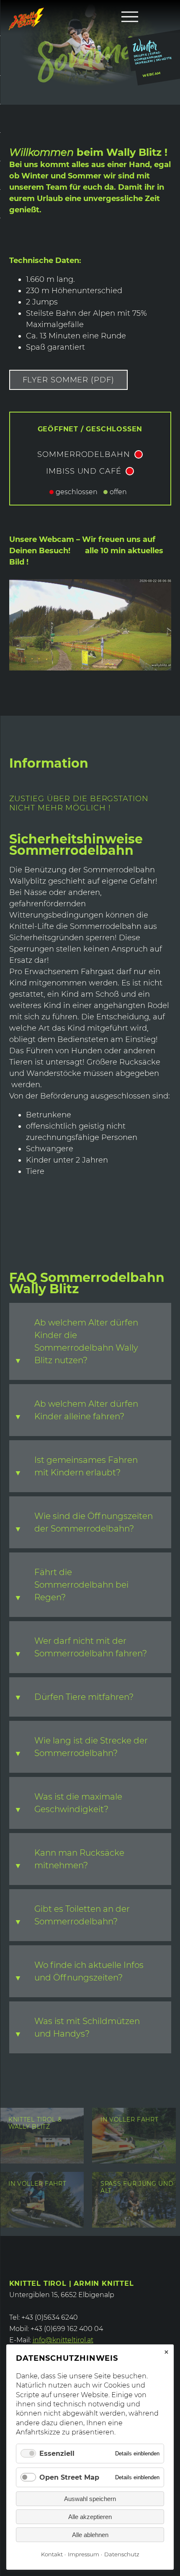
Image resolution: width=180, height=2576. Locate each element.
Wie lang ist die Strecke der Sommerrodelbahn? (91, 1747)
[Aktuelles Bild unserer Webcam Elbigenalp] (90, 668)
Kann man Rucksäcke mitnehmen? (79, 1859)
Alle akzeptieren (90, 2517)
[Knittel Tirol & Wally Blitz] (42, 2161)
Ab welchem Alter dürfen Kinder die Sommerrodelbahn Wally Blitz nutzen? (86, 1341)
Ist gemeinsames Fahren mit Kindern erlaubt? (86, 1466)
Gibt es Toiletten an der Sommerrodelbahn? (82, 1915)
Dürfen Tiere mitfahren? (84, 1697)
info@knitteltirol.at (63, 2340)
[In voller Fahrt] (134, 2161)
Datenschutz (122, 2554)
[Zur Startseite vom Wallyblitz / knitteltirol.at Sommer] (26, 19)
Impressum (84, 2554)
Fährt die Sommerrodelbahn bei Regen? (81, 1585)
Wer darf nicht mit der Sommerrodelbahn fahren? (91, 1647)
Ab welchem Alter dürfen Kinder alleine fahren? (86, 1410)
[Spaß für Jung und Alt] (134, 2225)
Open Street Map (69, 2477)
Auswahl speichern (90, 2499)
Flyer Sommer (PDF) (68, 380)
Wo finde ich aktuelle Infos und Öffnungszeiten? (89, 1971)
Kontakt (52, 2554)
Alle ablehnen (90, 2535)
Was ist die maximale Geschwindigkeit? (78, 1803)
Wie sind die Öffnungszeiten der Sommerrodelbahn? (94, 1522)
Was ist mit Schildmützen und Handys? (87, 2027)
